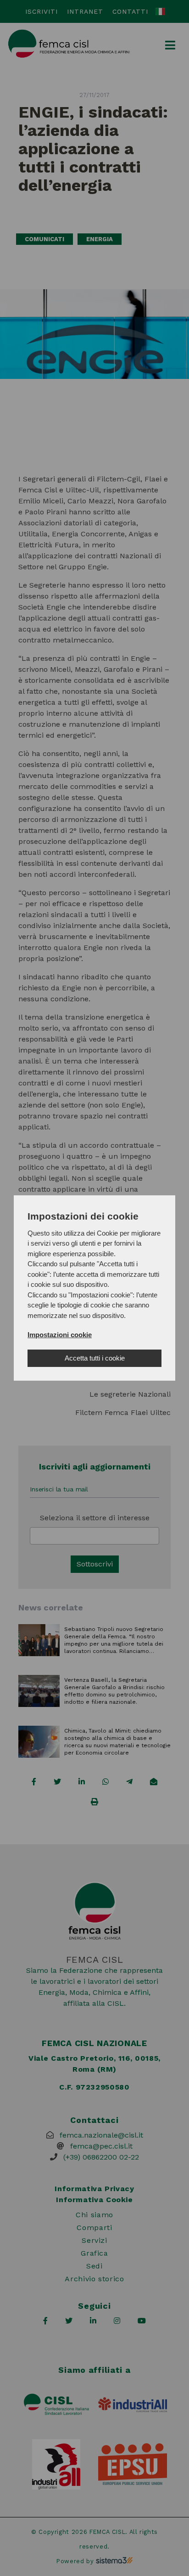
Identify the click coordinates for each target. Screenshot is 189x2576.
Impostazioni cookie (60, 1335)
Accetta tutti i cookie (95, 1358)
